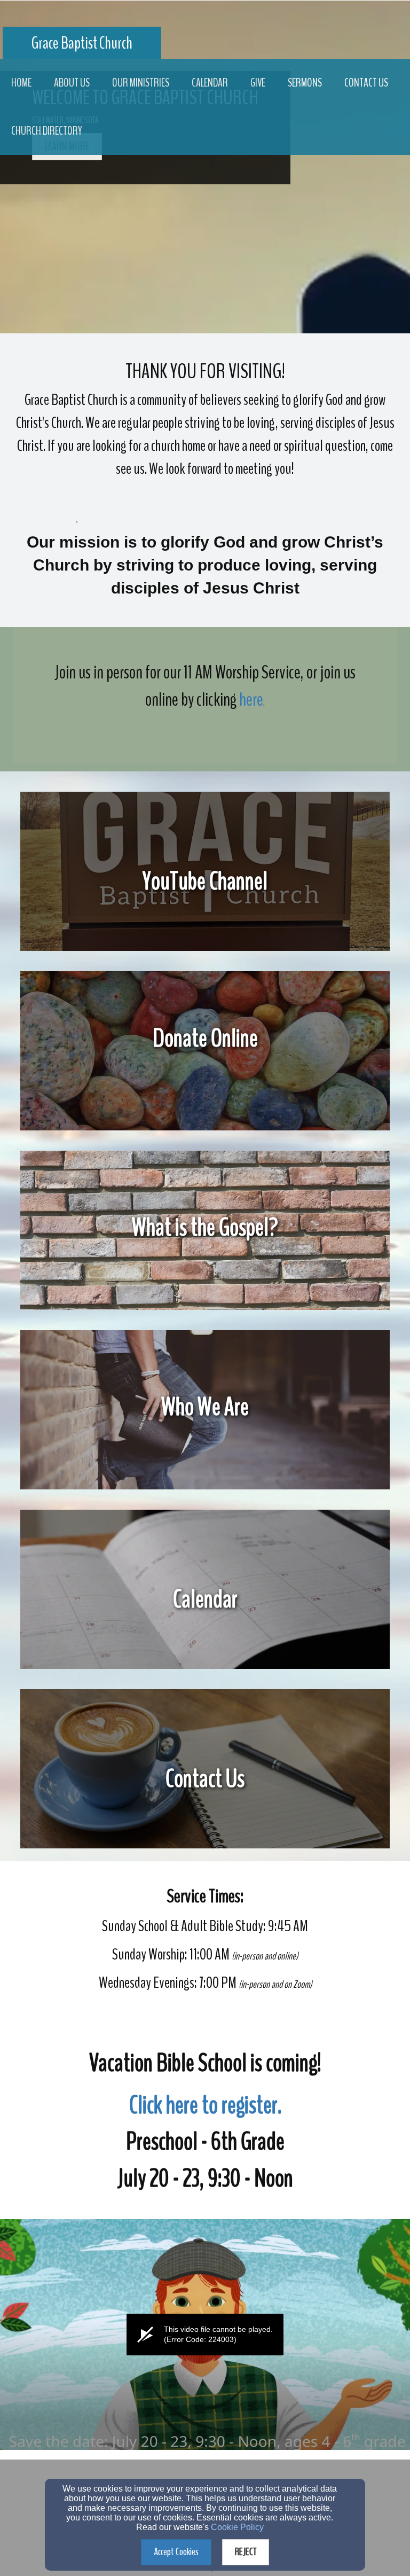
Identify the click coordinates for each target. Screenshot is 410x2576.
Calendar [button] (210, 83)
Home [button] (21, 83)
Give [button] (258, 83)
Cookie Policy (237, 2527)
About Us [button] (72, 83)
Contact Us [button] (366, 83)
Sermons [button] (305, 83)
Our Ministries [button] (141, 83)
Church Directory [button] (46, 131)
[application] (205, 2335)
